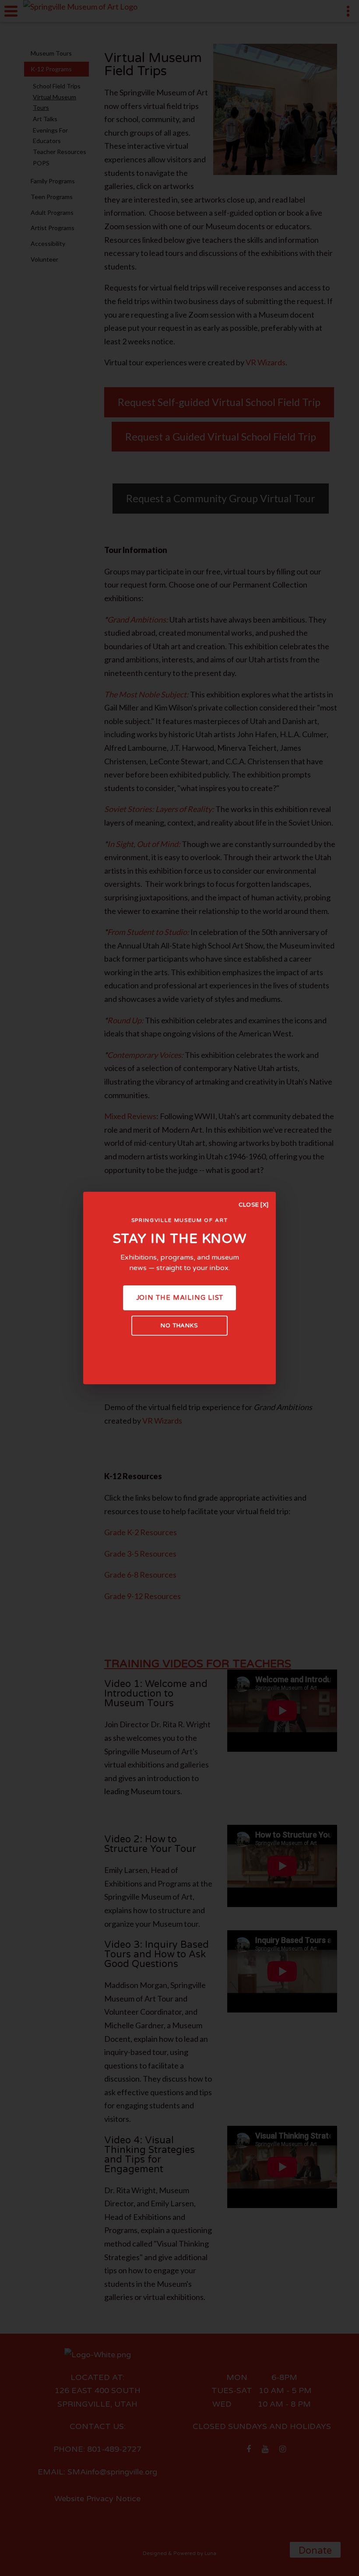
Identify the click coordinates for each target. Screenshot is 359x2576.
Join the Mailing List (180, 1298)
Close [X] (254, 1205)
